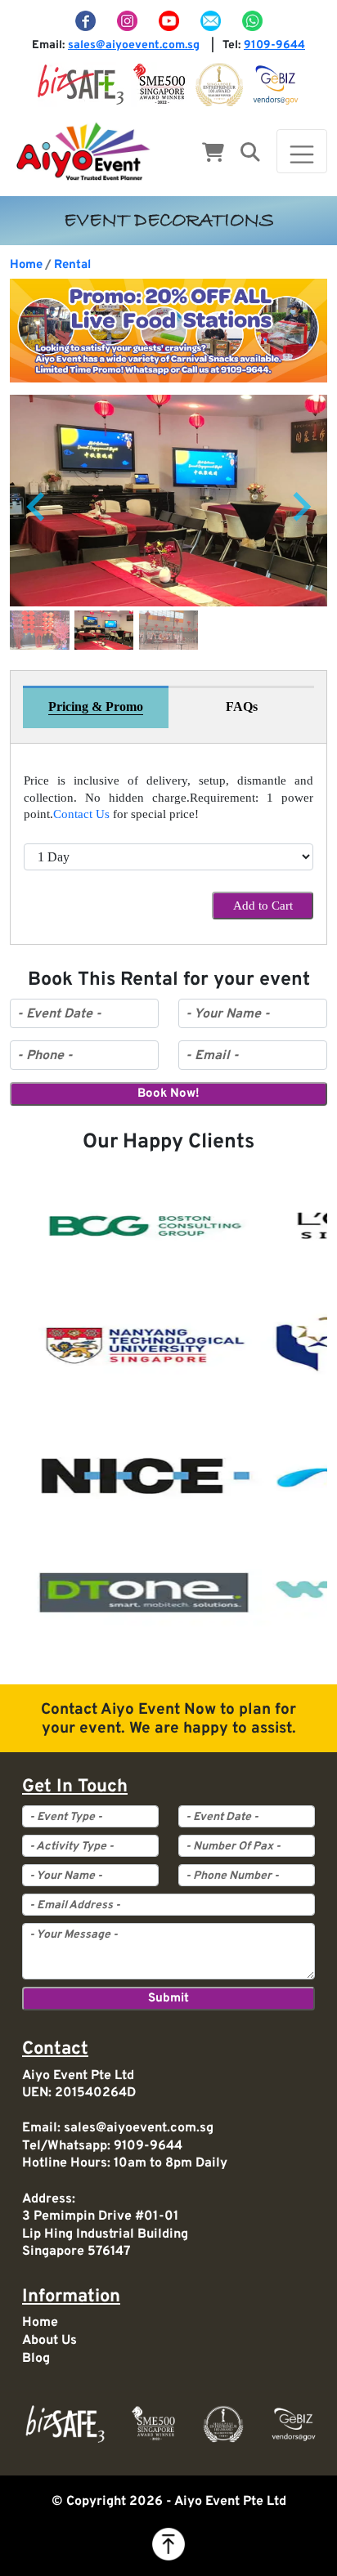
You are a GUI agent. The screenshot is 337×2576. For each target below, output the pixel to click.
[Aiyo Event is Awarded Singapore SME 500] (159, 84)
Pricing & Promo (96, 707)
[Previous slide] (38, 508)
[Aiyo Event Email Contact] (212, 21)
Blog (36, 2359)
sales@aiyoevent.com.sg (134, 45)
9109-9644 (274, 45)
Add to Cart (263, 906)
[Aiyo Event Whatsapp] (252, 21)
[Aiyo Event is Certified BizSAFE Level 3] (81, 84)
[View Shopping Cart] (213, 154)
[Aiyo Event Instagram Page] (128, 21)
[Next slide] (300, 508)
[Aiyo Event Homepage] (83, 151)
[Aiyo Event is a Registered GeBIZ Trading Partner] (276, 84)
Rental (72, 265)
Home (26, 265)
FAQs (242, 707)
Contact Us (81, 814)
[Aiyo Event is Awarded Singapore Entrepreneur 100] (219, 84)
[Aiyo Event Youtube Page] (170, 21)
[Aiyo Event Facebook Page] (87, 21)
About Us (49, 2341)
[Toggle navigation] (302, 151)
